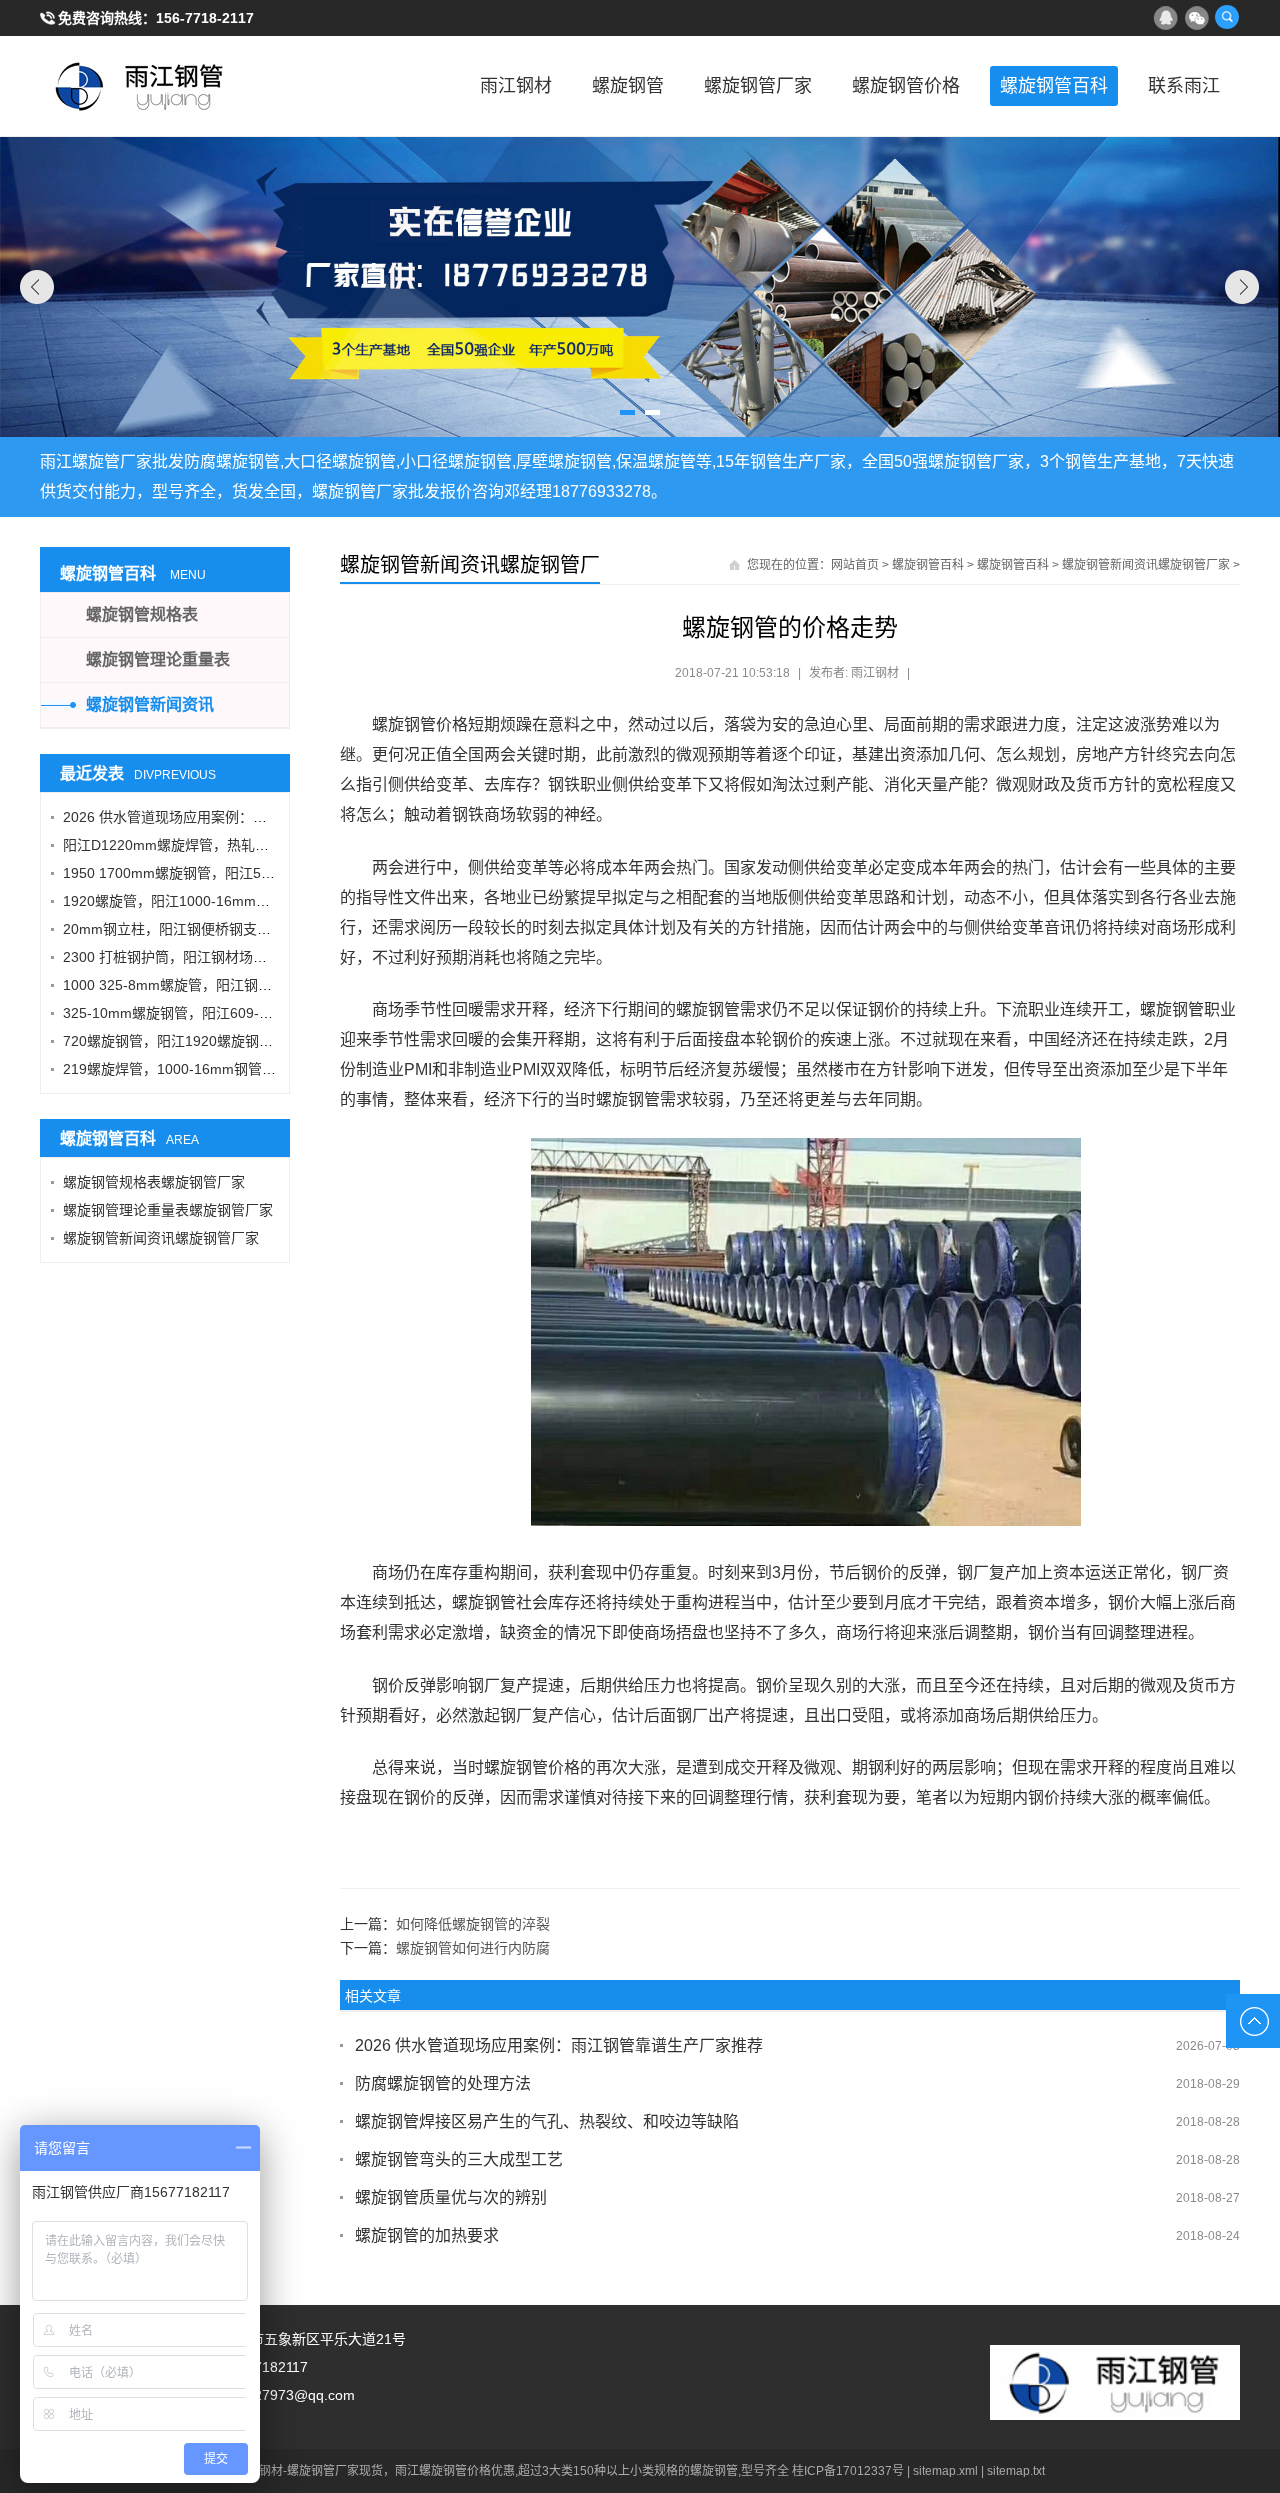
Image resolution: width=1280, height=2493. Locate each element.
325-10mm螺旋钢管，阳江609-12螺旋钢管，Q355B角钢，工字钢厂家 (282, 1013)
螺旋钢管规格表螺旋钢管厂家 (154, 1182)
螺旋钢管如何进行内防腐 (473, 1948)
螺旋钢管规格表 (142, 614)
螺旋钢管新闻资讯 (150, 704)
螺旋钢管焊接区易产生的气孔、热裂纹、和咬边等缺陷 (547, 2121)
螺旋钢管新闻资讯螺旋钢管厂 (470, 565)
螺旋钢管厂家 (758, 86)
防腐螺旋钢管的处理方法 (443, 2083)
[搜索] (1227, 17)
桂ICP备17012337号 (848, 2471)
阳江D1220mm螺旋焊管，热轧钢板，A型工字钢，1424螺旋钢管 (263, 845)
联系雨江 (1184, 86)
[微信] (1196, 17)
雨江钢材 (516, 86)
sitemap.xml (945, 2471)
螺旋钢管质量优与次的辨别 (451, 2197)
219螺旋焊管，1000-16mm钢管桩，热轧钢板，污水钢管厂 (246, 1069)
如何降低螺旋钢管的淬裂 (473, 1924)
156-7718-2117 (205, 18)
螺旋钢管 (628, 86)
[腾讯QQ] (1165, 17)
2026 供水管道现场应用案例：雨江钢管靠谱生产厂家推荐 (559, 2045)
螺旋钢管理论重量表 (158, 659)
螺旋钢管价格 (906, 86)
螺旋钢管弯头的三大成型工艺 (459, 2159)
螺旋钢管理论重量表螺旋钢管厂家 (168, 1210)
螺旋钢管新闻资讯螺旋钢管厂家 (1146, 565)
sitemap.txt (1016, 2471)
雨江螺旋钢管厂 (140, 86)
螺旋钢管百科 (1054, 86)
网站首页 (855, 565)
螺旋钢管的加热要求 (427, 2235)
